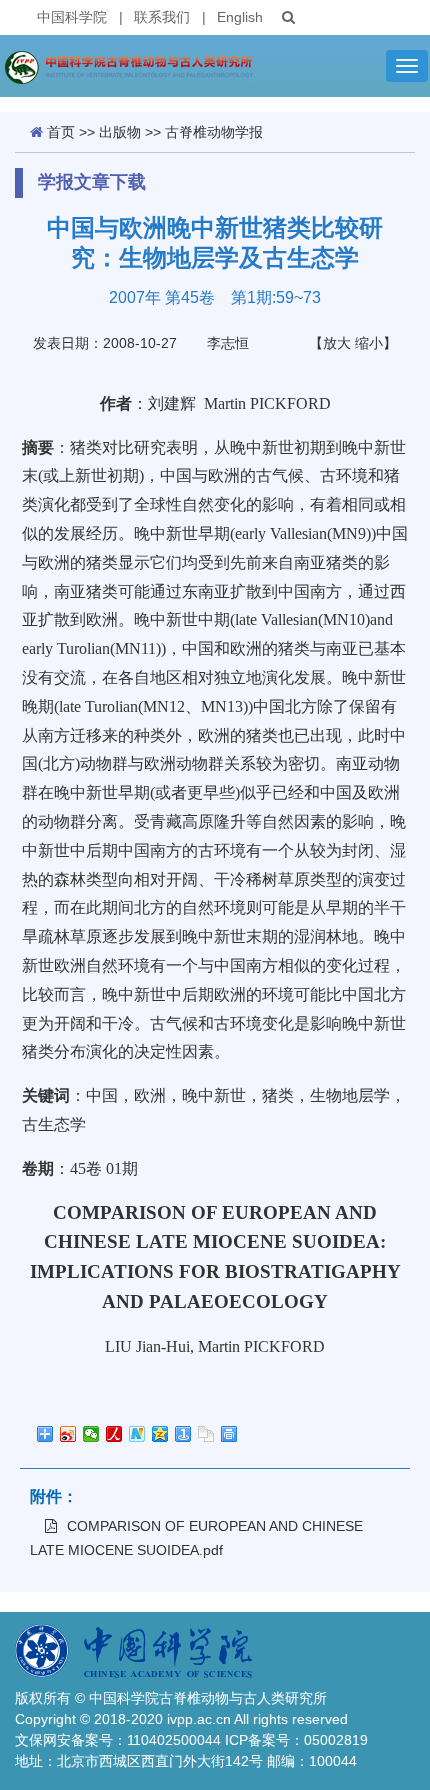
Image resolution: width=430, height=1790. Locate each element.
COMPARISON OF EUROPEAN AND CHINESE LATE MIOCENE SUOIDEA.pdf (196, 1538)
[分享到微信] (91, 1434)
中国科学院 (72, 17)
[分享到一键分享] (183, 1434)
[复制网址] (206, 1434)
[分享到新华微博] (137, 1434)
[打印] (229, 1434)
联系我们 (162, 17)
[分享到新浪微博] (68, 1434)
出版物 (120, 132)
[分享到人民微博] (114, 1434)
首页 (61, 132)
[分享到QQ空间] (160, 1434)
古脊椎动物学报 (214, 132)
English (240, 17)
